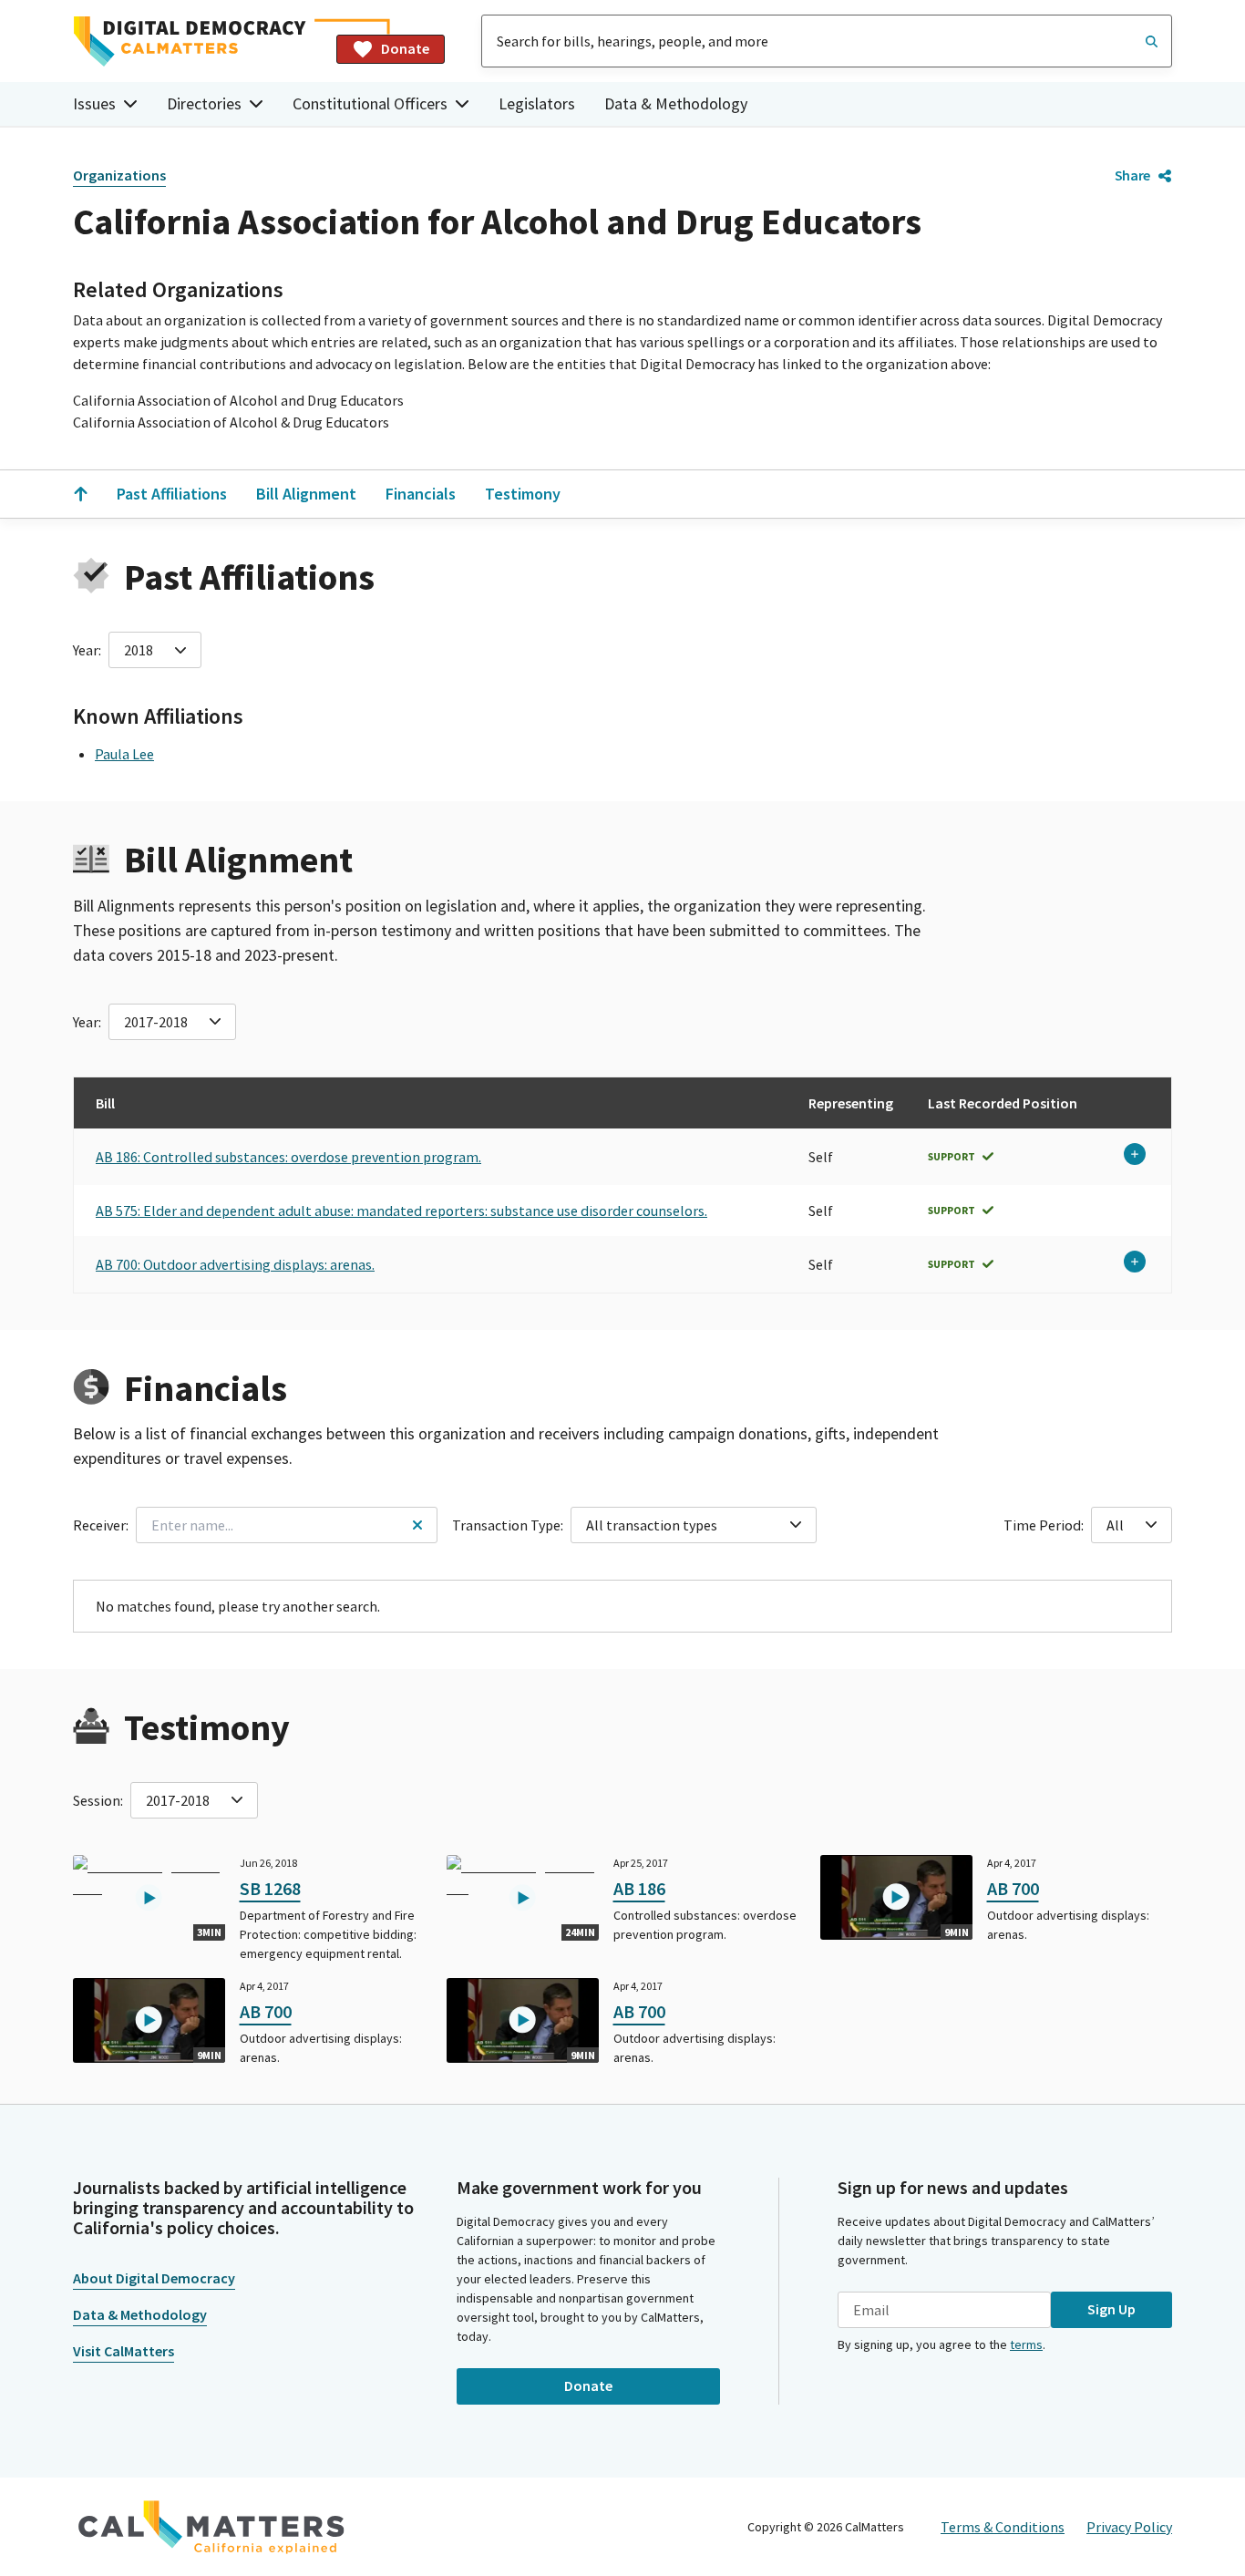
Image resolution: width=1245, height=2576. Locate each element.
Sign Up (1111, 2309)
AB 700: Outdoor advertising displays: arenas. (235, 1264)
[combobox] (827, 41)
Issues (94, 103)
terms (1026, 2344)
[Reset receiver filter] (417, 1525)
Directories (204, 103)
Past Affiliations (172, 494)
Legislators (537, 103)
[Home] (197, 41)
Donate (405, 48)
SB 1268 (270, 1888)
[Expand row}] (1135, 1154)
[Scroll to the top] (80, 494)
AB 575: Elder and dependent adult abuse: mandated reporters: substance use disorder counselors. (401, 1211)
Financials (421, 494)
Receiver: (101, 1525)
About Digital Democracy (154, 2278)
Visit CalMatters (123, 2351)
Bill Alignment (306, 494)
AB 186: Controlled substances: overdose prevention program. (288, 1157)
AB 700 (1013, 1888)
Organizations (119, 175)
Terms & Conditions (1003, 2527)
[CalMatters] (211, 2527)
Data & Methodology (676, 103)
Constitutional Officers (370, 103)
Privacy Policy (1129, 2527)
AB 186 (639, 1888)
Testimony (523, 494)
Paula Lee (124, 754)
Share (1132, 175)
